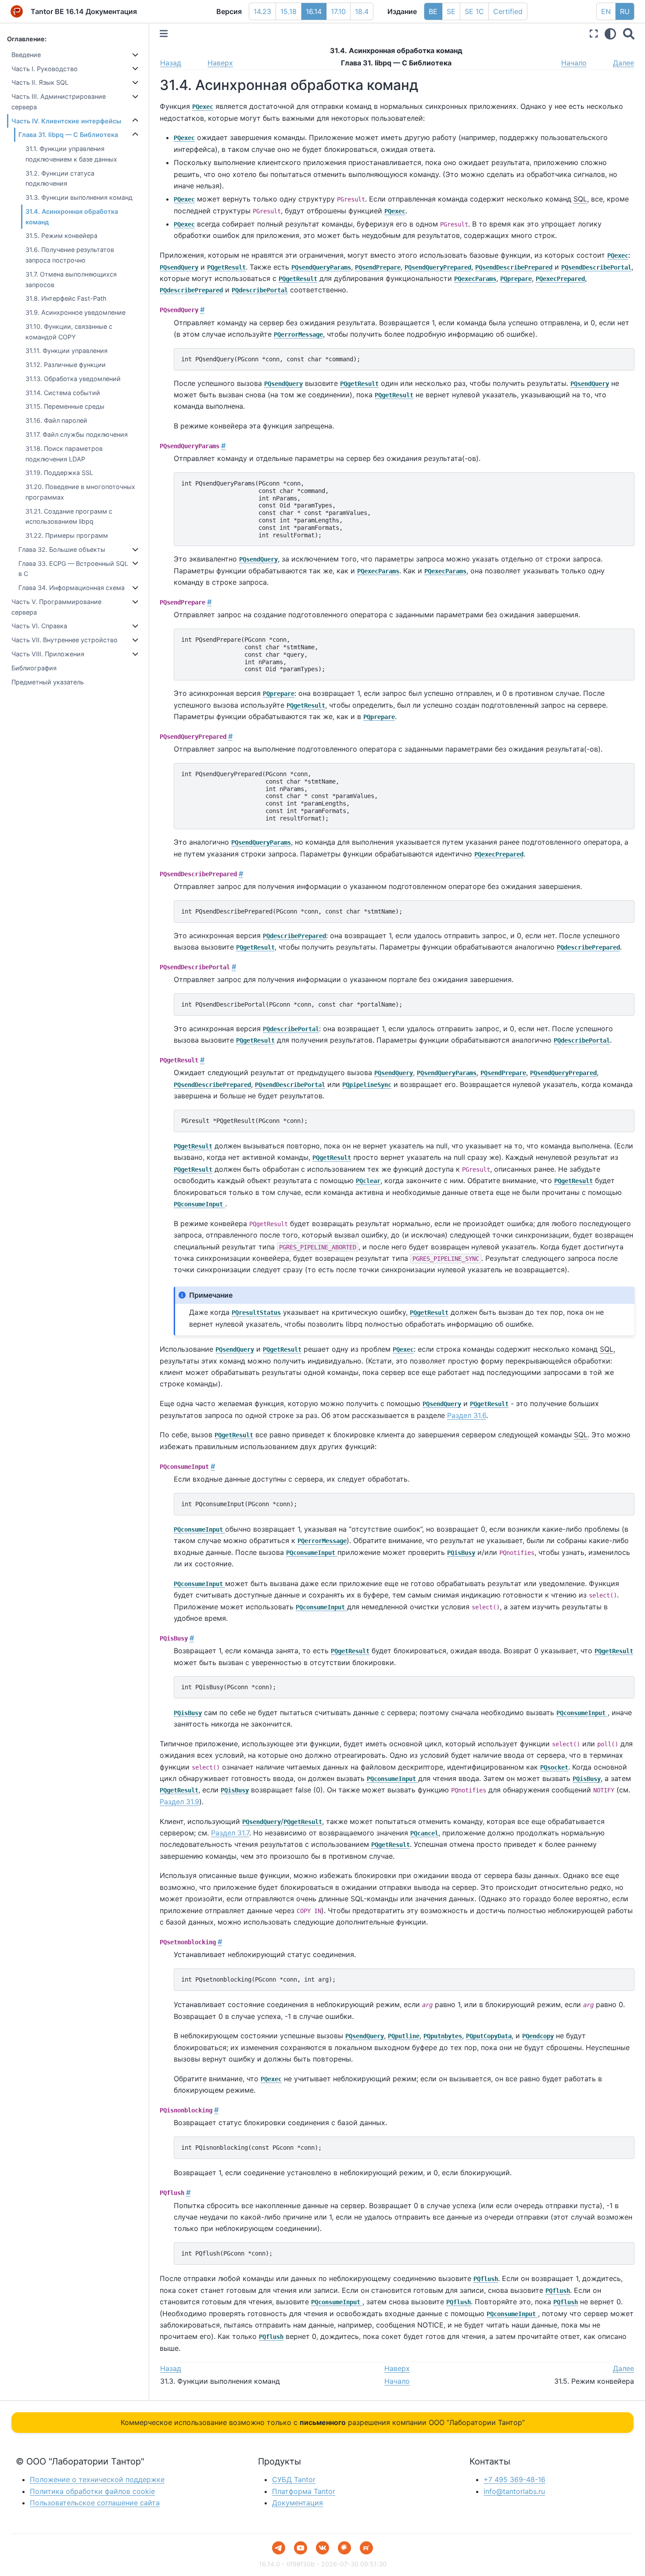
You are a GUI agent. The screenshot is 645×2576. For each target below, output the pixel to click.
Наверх (220, 63)
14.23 (262, 11)
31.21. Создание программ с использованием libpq (69, 516)
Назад (171, 63)
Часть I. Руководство (45, 69)
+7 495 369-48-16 (514, 2479)
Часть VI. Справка (39, 626)
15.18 (288, 11)
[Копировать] (625, 358)
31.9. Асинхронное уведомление (75, 312)
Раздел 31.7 (230, 1833)
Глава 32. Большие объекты (62, 549)
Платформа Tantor (304, 2491)
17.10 (338, 11)
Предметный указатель (48, 682)
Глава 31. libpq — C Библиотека (68, 135)
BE (433, 11)
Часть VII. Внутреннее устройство (64, 640)
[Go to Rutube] (366, 2548)
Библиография (34, 668)
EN (606, 11)
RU (625, 11)
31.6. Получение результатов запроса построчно (70, 255)
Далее (623, 63)
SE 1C (474, 11)
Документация (297, 2503)
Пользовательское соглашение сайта (95, 2503)
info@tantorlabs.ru (514, 2491)
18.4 (362, 11)
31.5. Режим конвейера (61, 236)
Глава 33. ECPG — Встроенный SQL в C (73, 569)
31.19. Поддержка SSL (59, 473)
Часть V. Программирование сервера (56, 607)
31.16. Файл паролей (56, 420)
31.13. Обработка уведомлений (73, 379)
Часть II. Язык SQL (40, 82)
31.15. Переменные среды (65, 406)
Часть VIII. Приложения (48, 654)
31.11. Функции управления (66, 351)
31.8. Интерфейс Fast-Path (66, 298)
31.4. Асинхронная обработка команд (72, 217)
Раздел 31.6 (467, 1415)
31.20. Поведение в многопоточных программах (80, 492)
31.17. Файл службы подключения (77, 434)
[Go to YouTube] (301, 2548)
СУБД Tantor (294, 2479)
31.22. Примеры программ (67, 535)
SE (451, 11)
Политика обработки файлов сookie (92, 2491)
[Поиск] (629, 34)
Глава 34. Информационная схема (72, 588)
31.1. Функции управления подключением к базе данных (71, 154)
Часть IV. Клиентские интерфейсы (66, 121)
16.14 (314, 11)
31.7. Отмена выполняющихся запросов (71, 279)
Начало (574, 63)
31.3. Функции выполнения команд (79, 197)
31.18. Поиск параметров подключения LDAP (64, 454)
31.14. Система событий (63, 393)
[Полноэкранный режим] (594, 34)
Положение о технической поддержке (97, 2479)
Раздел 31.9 (179, 1802)
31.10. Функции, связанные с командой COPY (69, 332)
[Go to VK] (322, 2548)
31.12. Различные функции (66, 365)
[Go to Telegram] (279, 2548)
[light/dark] (610, 34)
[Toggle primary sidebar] (164, 34)
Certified (508, 11)
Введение (26, 55)
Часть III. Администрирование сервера (59, 102)
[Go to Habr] (344, 2548)
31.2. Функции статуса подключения (60, 178)
